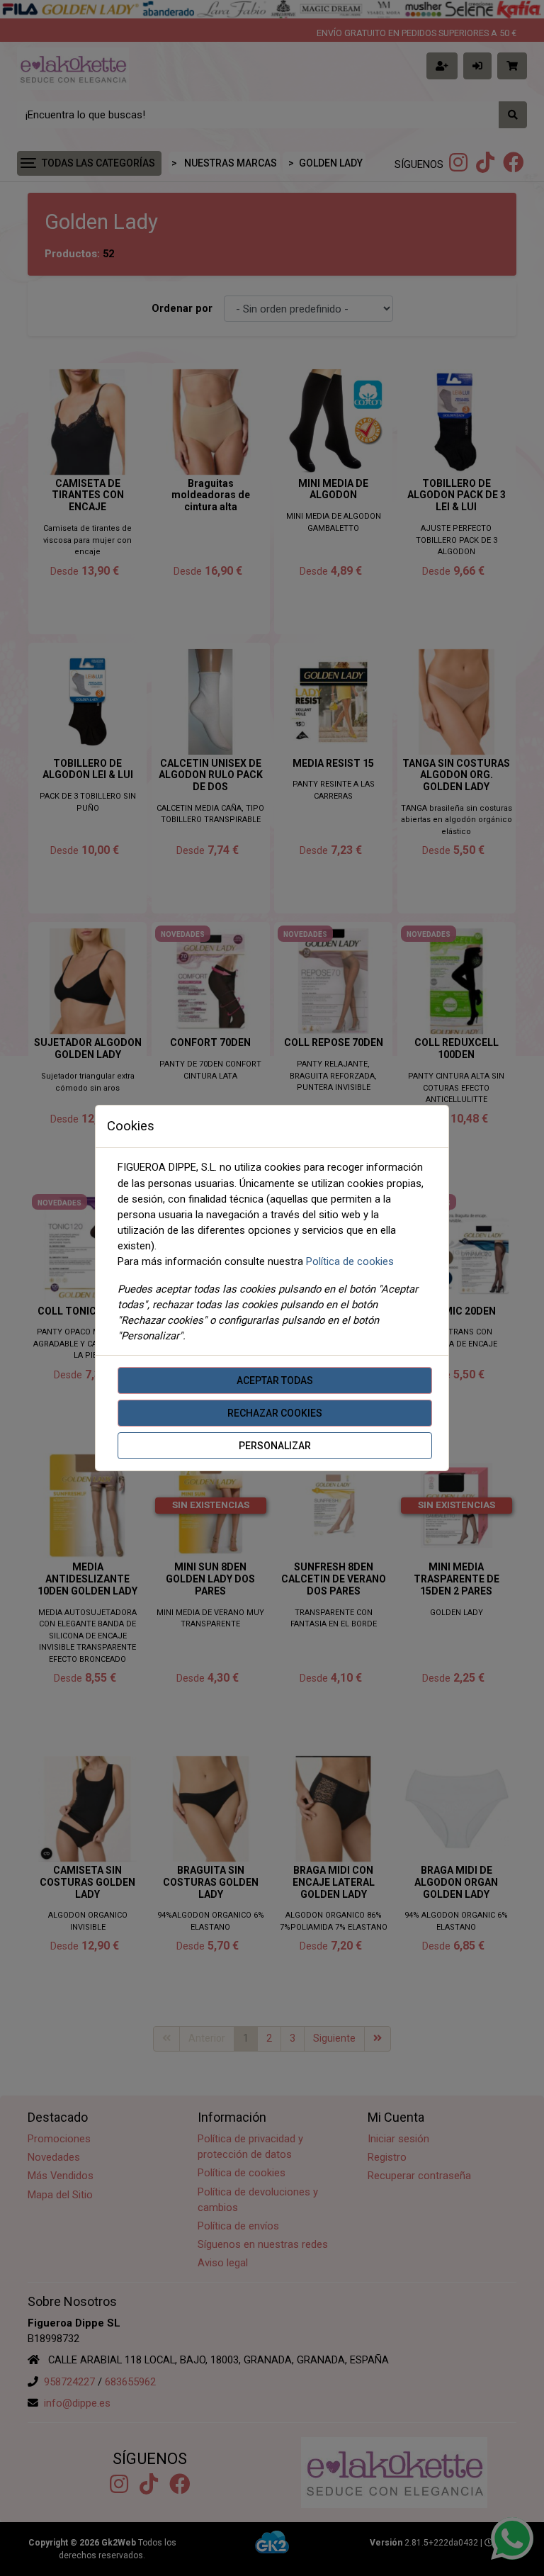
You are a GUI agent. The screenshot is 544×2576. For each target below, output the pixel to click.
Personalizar (275, 1446)
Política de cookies (350, 1261)
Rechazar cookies (275, 1413)
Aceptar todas (275, 1380)
